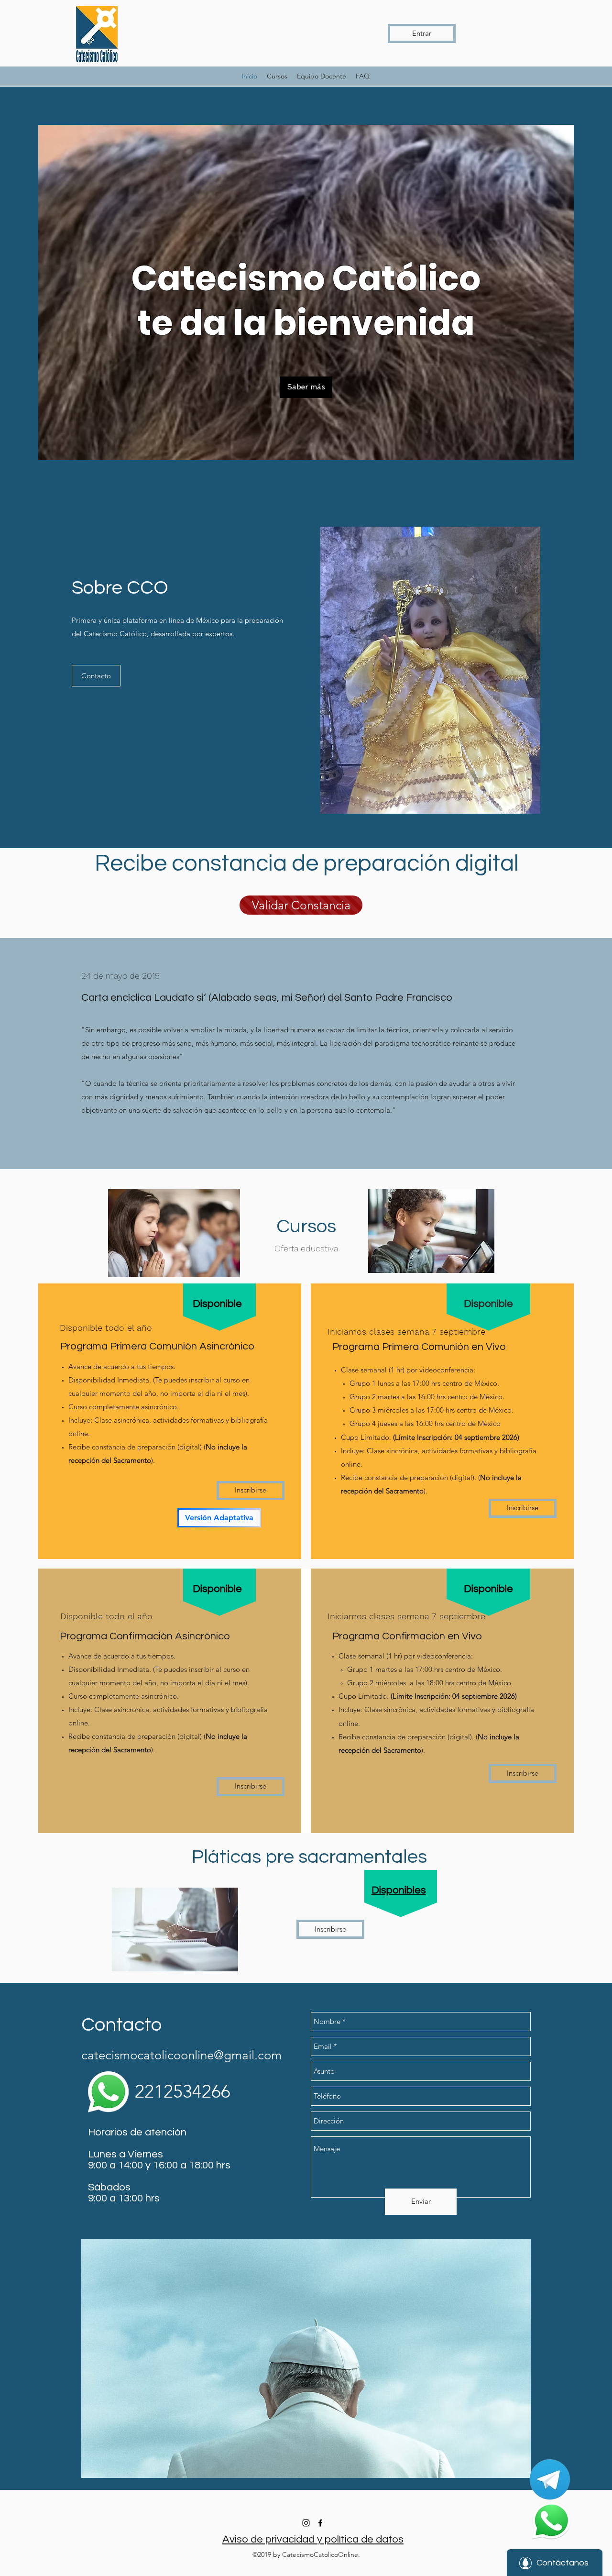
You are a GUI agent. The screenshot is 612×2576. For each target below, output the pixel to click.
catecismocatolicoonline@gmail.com (181, 2055)
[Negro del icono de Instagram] (306, 2523)
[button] (306, 387)
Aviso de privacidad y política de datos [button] (313, 2539)
